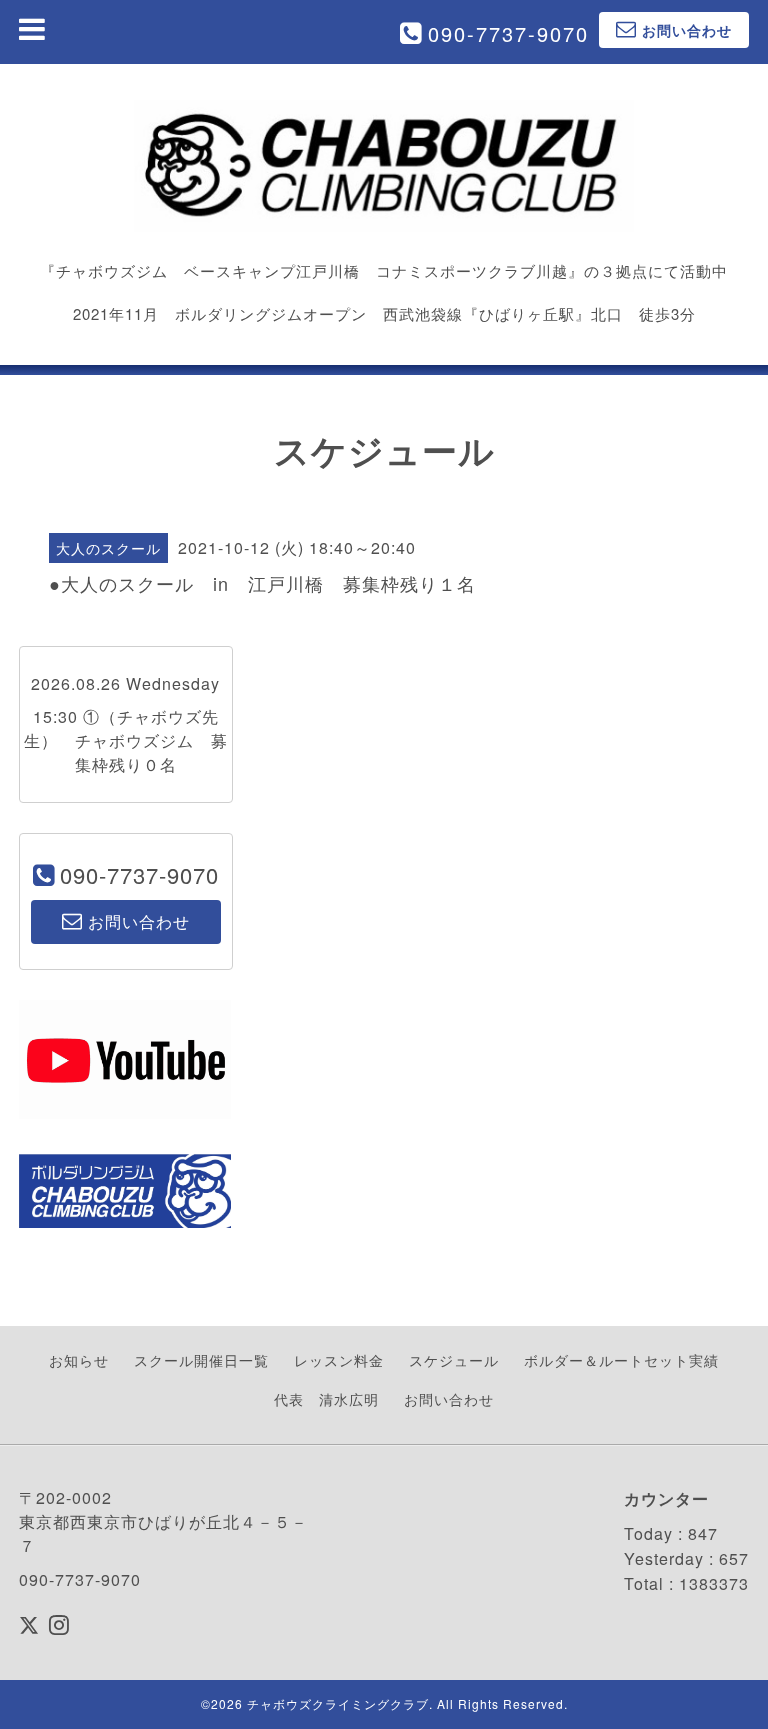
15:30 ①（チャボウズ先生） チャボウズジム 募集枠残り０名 (126, 740)
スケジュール (454, 1360)
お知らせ (79, 1360)
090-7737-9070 (508, 33)
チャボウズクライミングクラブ (338, 1703)
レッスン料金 (339, 1360)
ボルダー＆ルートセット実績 (621, 1360)
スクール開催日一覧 (201, 1360)
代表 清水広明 (326, 1399)
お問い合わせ (449, 1399)
